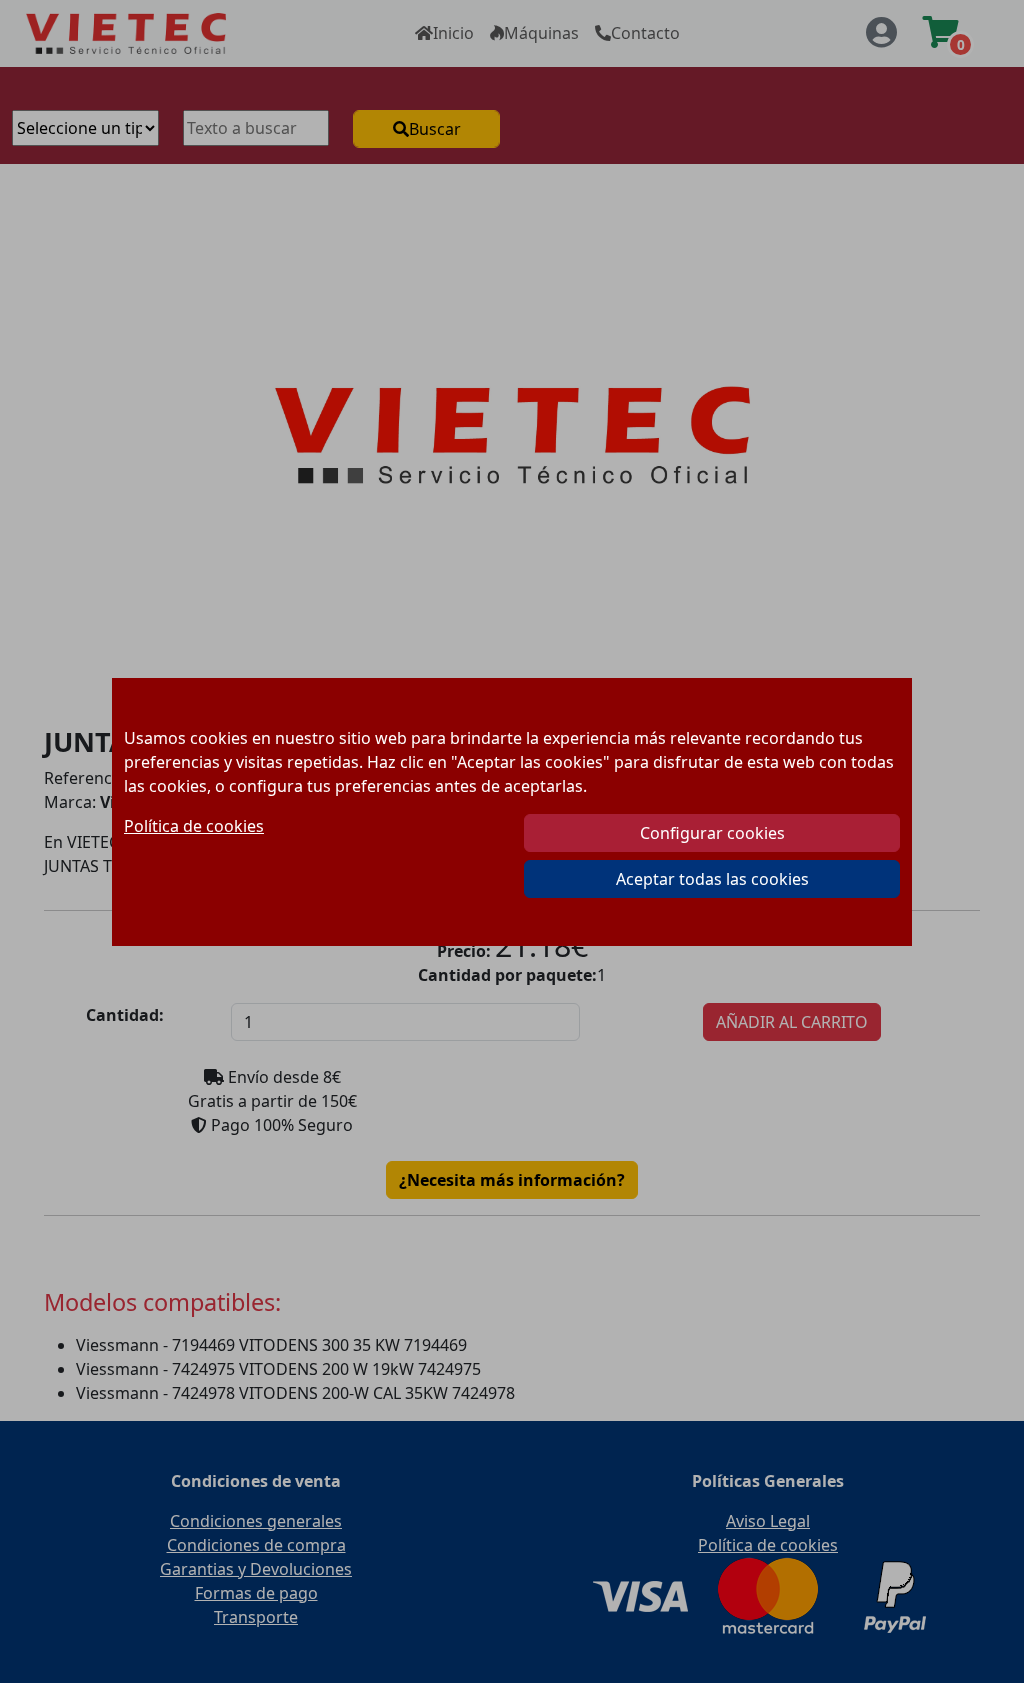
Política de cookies (194, 826)
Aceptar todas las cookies (712, 879)
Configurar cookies (712, 833)
